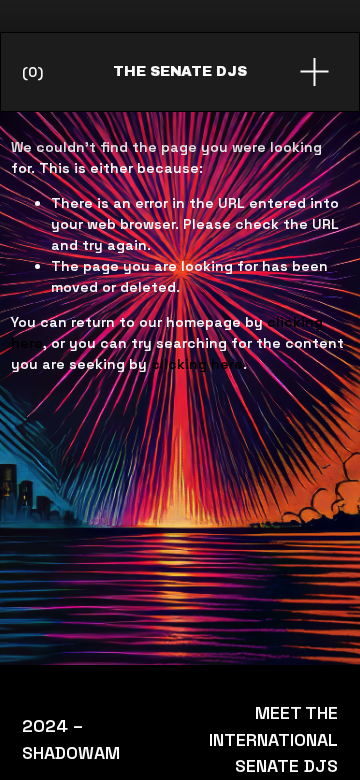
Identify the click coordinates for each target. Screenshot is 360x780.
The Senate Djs (179, 71)
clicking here (197, 364)
